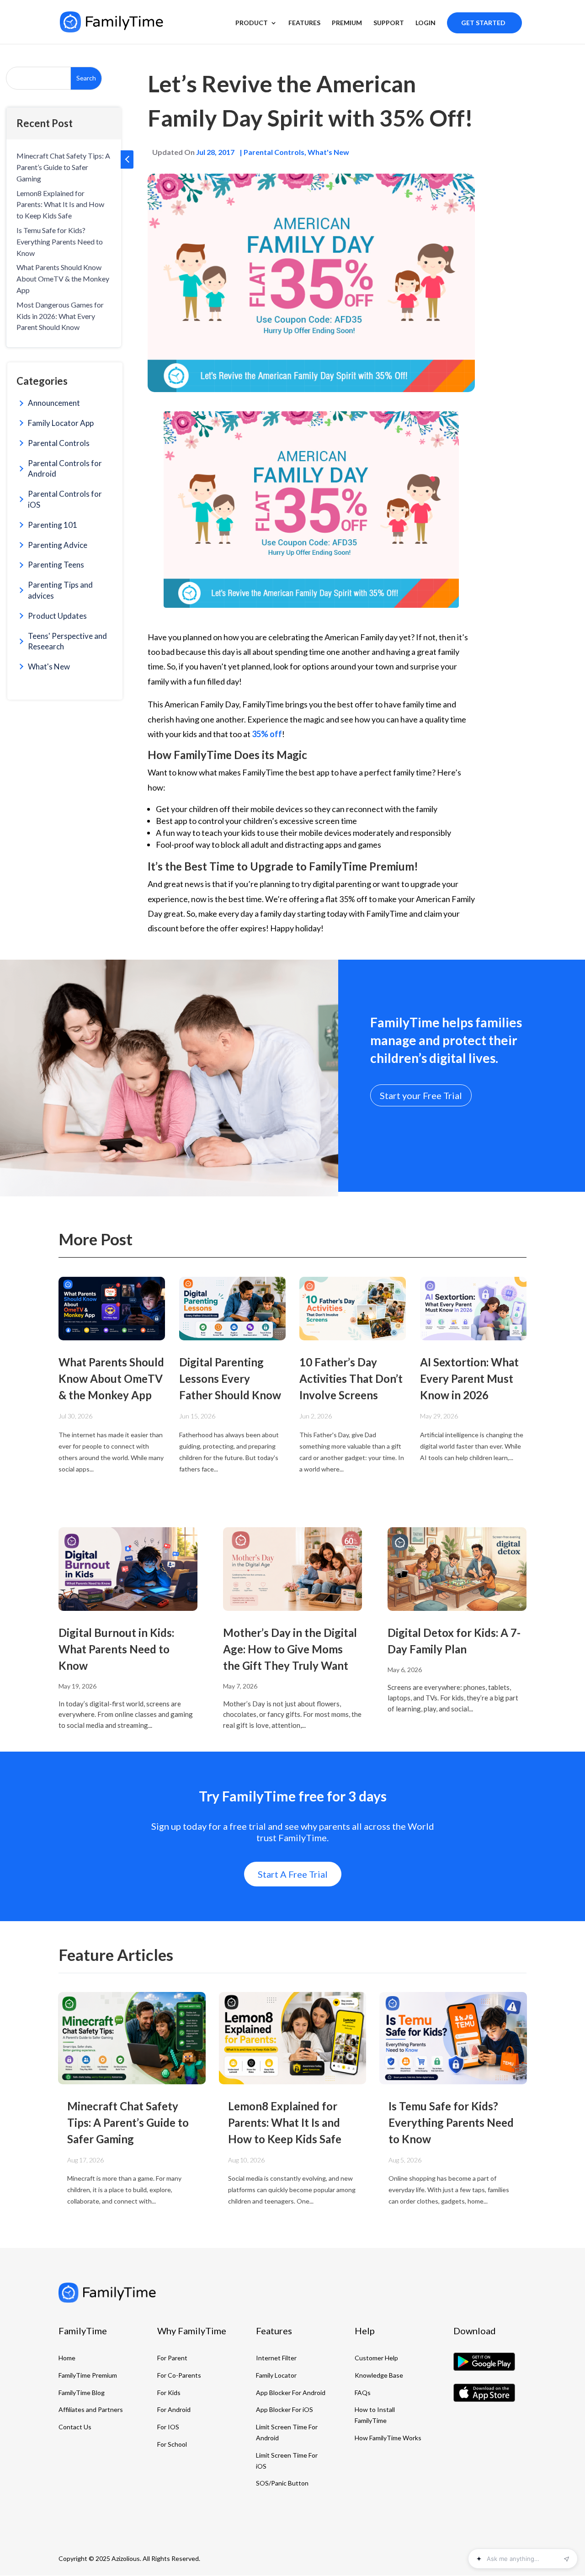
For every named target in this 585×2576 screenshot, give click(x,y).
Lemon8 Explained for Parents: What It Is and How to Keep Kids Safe (60, 204)
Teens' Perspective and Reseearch (67, 641)
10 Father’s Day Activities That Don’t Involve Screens (351, 1378)
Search (86, 78)
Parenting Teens (56, 565)
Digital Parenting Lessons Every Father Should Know (230, 1378)
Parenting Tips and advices (60, 590)
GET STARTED (483, 23)
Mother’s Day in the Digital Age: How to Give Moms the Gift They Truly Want (290, 1649)
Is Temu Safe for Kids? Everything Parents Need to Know (60, 242)
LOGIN (425, 23)
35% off (267, 734)
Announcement (54, 403)
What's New (49, 667)
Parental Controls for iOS (65, 499)
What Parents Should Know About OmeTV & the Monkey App (63, 279)
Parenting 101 (53, 525)
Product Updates (57, 616)
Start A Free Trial (293, 1874)
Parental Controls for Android (65, 469)
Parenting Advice (58, 545)
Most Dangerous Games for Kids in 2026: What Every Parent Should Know (60, 316)
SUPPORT (389, 23)
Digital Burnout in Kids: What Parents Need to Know (116, 1649)
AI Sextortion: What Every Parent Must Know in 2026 (469, 1378)
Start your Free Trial (421, 1095)
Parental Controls (59, 443)
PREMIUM (347, 23)
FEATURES (304, 23)
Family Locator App (61, 423)
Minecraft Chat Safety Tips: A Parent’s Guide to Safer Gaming (63, 167)
